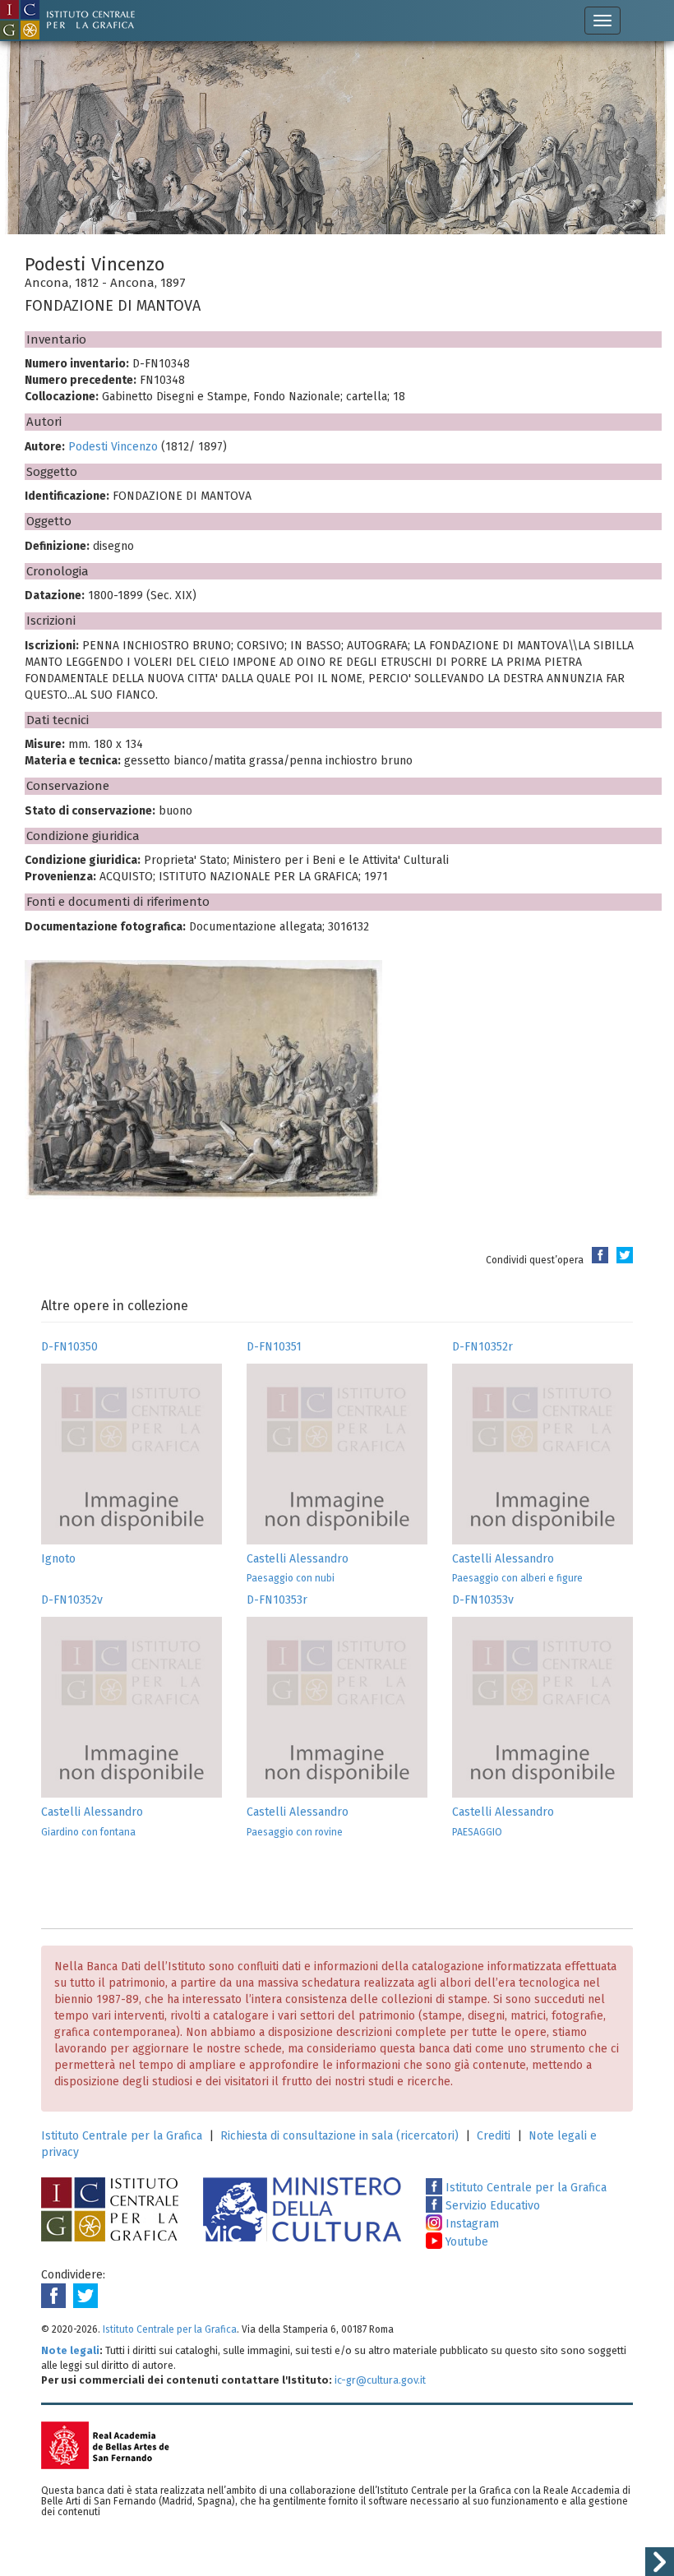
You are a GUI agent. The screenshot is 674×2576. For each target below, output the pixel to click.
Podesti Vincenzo (113, 447)
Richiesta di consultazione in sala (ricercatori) (339, 2136)
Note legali (70, 2350)
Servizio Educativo (491, 2206)
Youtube (465, 2242)
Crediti (494, 2136)
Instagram (471, 2224)
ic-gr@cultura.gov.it (380, 2380)
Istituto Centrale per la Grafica (122, 2136)
